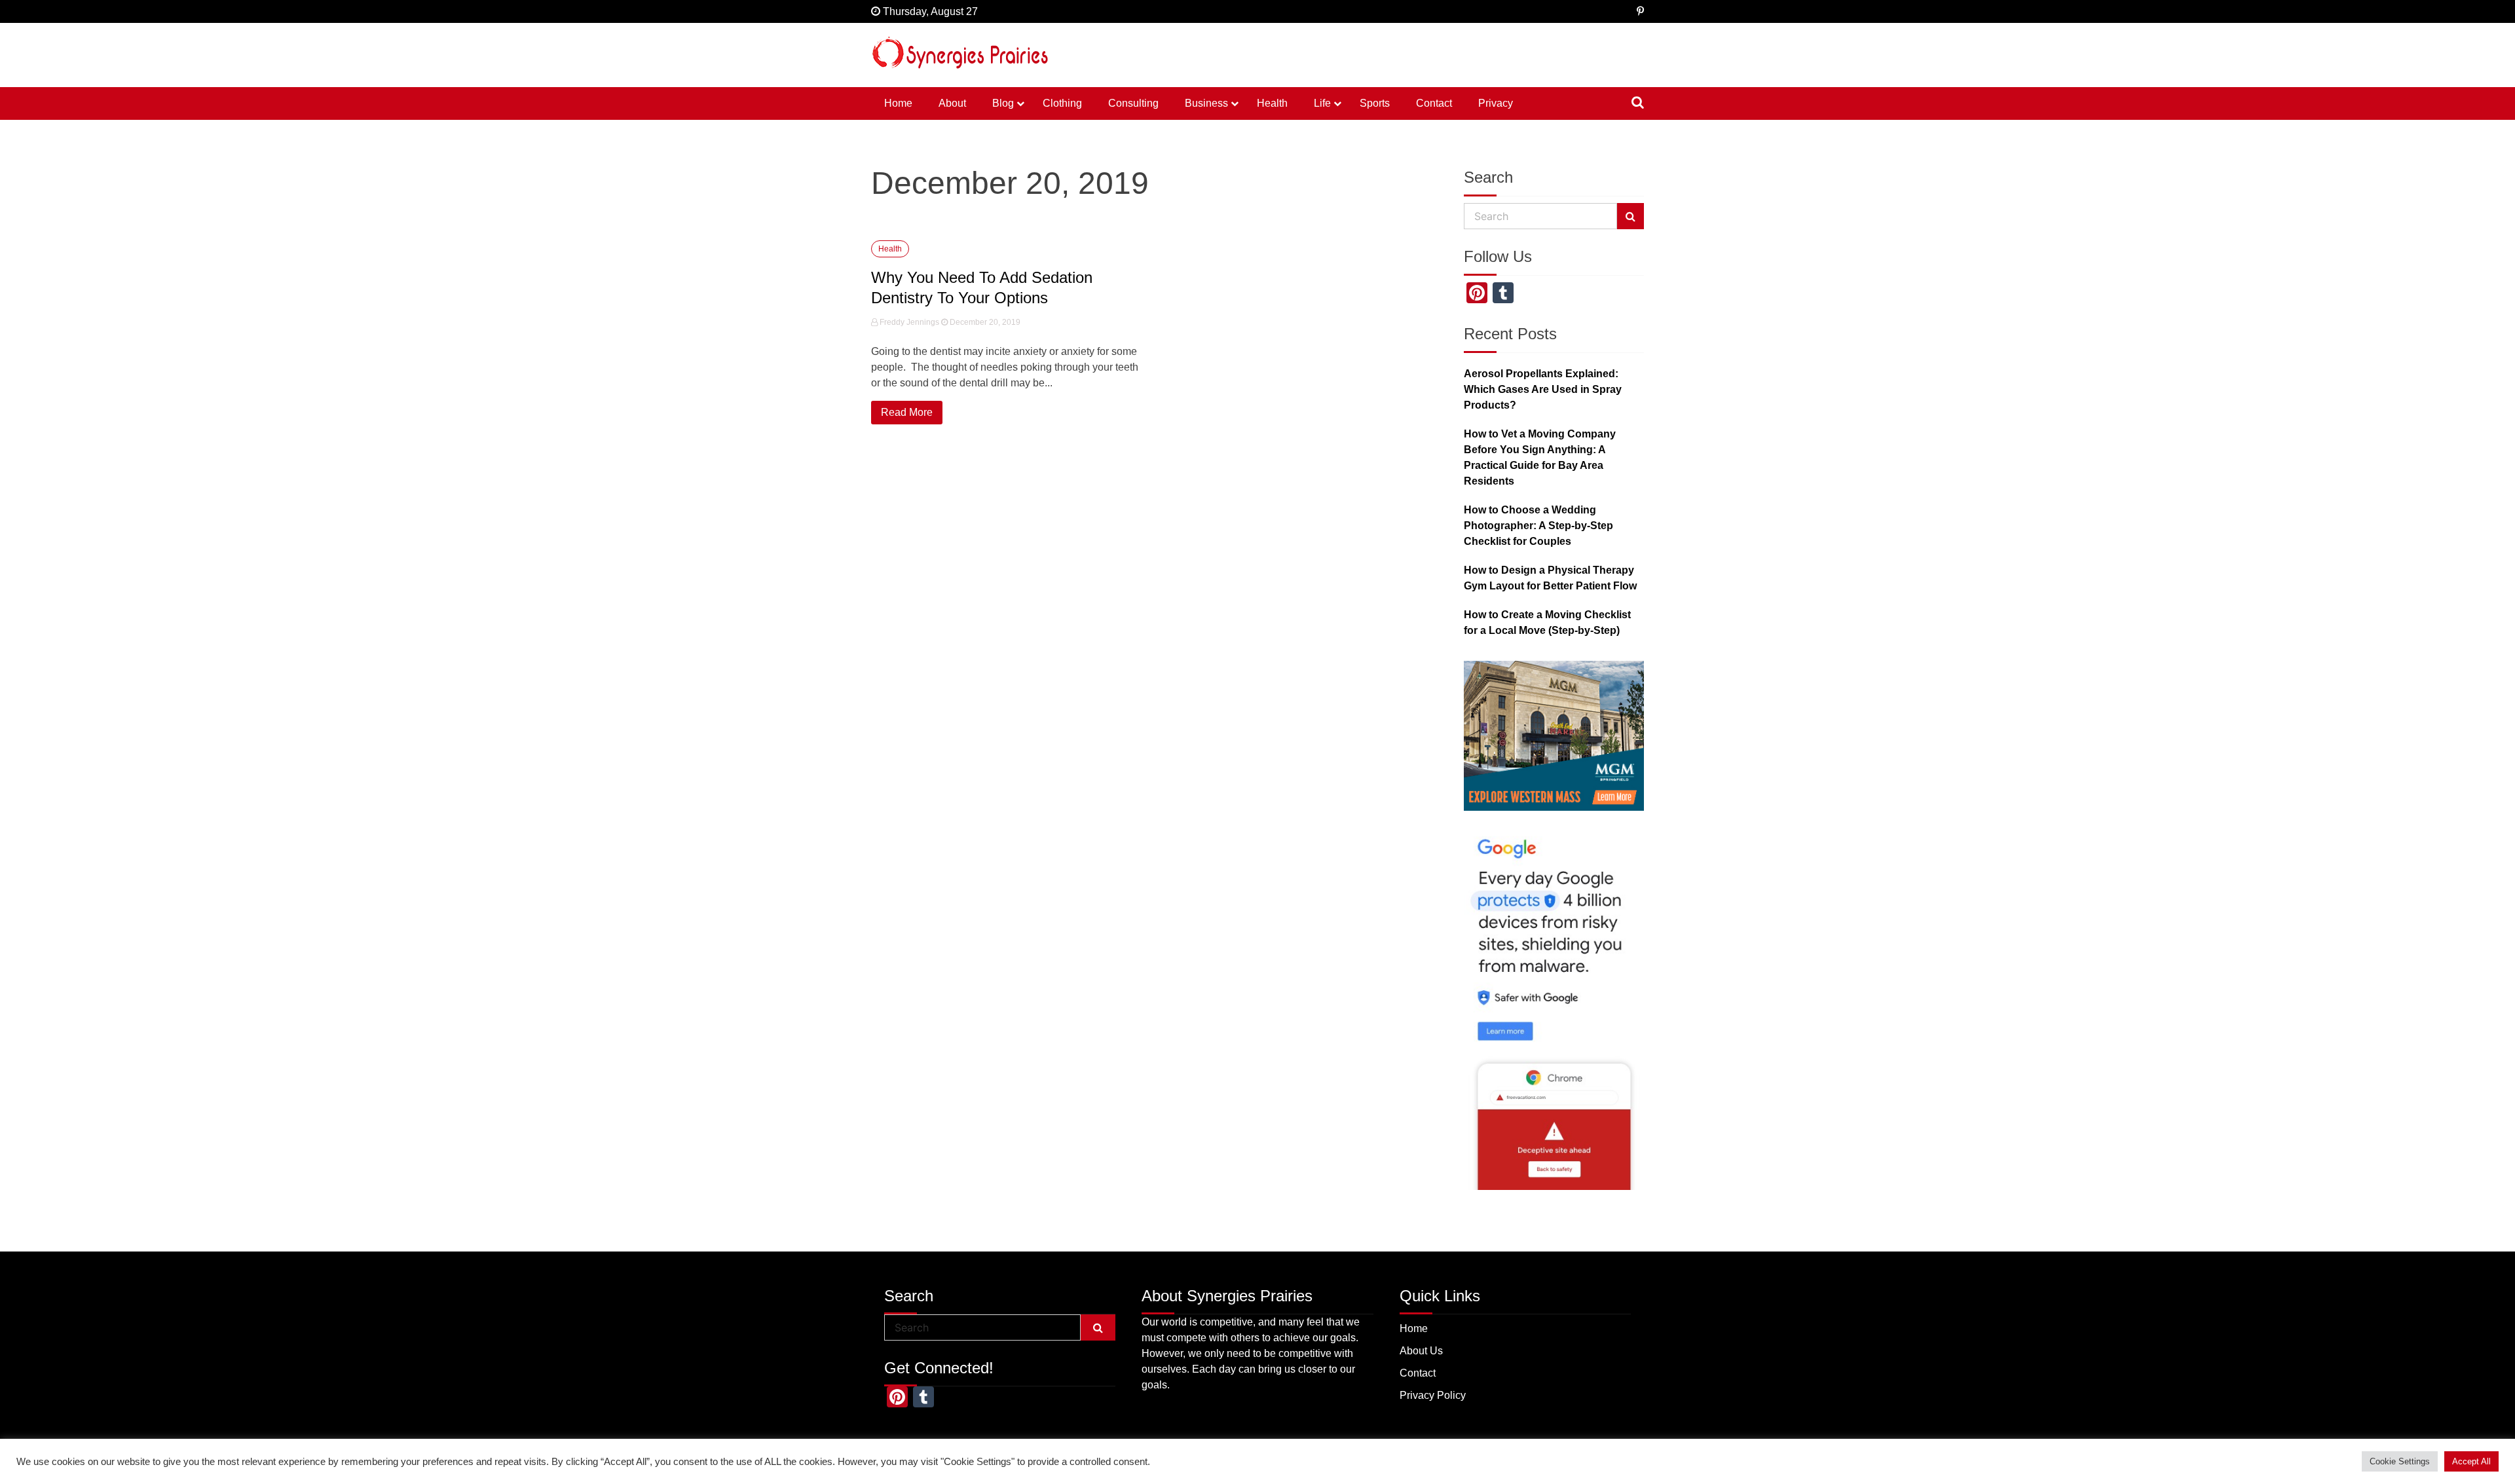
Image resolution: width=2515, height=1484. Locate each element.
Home (898, 103)
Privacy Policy (1433, 1395)
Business (1206, 103)
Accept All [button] (2471, 1461)
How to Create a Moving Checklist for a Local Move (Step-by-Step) (1547, 622)
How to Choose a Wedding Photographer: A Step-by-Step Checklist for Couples (1538, 526)
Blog (1003, 103)
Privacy (1496, 103)
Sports (1375, 103)
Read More (907, 412)
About (952, 103)
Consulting (1133, 103)
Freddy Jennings (909, 322)
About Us (1421, 1351)
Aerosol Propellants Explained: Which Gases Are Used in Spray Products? (1543, 389)
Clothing (1062, 103)
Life (1322, 103)
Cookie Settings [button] (2400, 1461)
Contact (1434, 103)
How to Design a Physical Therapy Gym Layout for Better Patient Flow (1550, 578)
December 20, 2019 (984, 322)
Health (1272, 103)
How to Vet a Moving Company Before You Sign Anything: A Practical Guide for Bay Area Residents (1540, 457)
